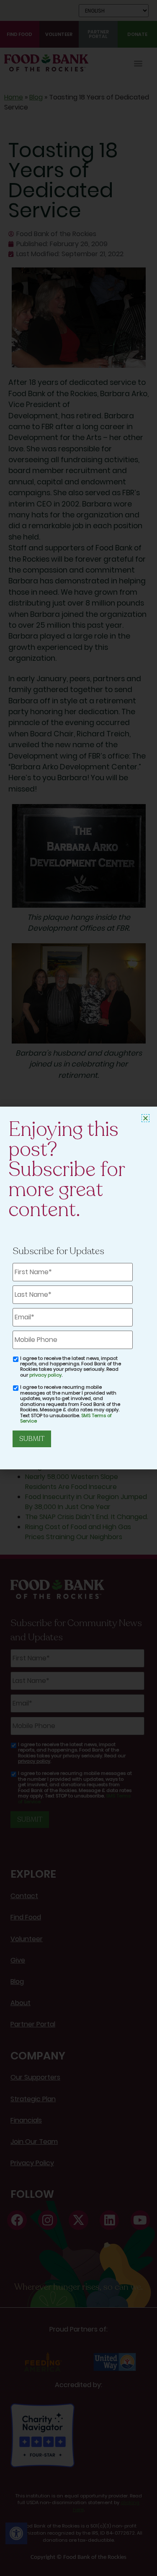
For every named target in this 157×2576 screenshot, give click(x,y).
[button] (145, 1118)
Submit (32, 1439)
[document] (78, 1288)
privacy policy (45, 1375)
